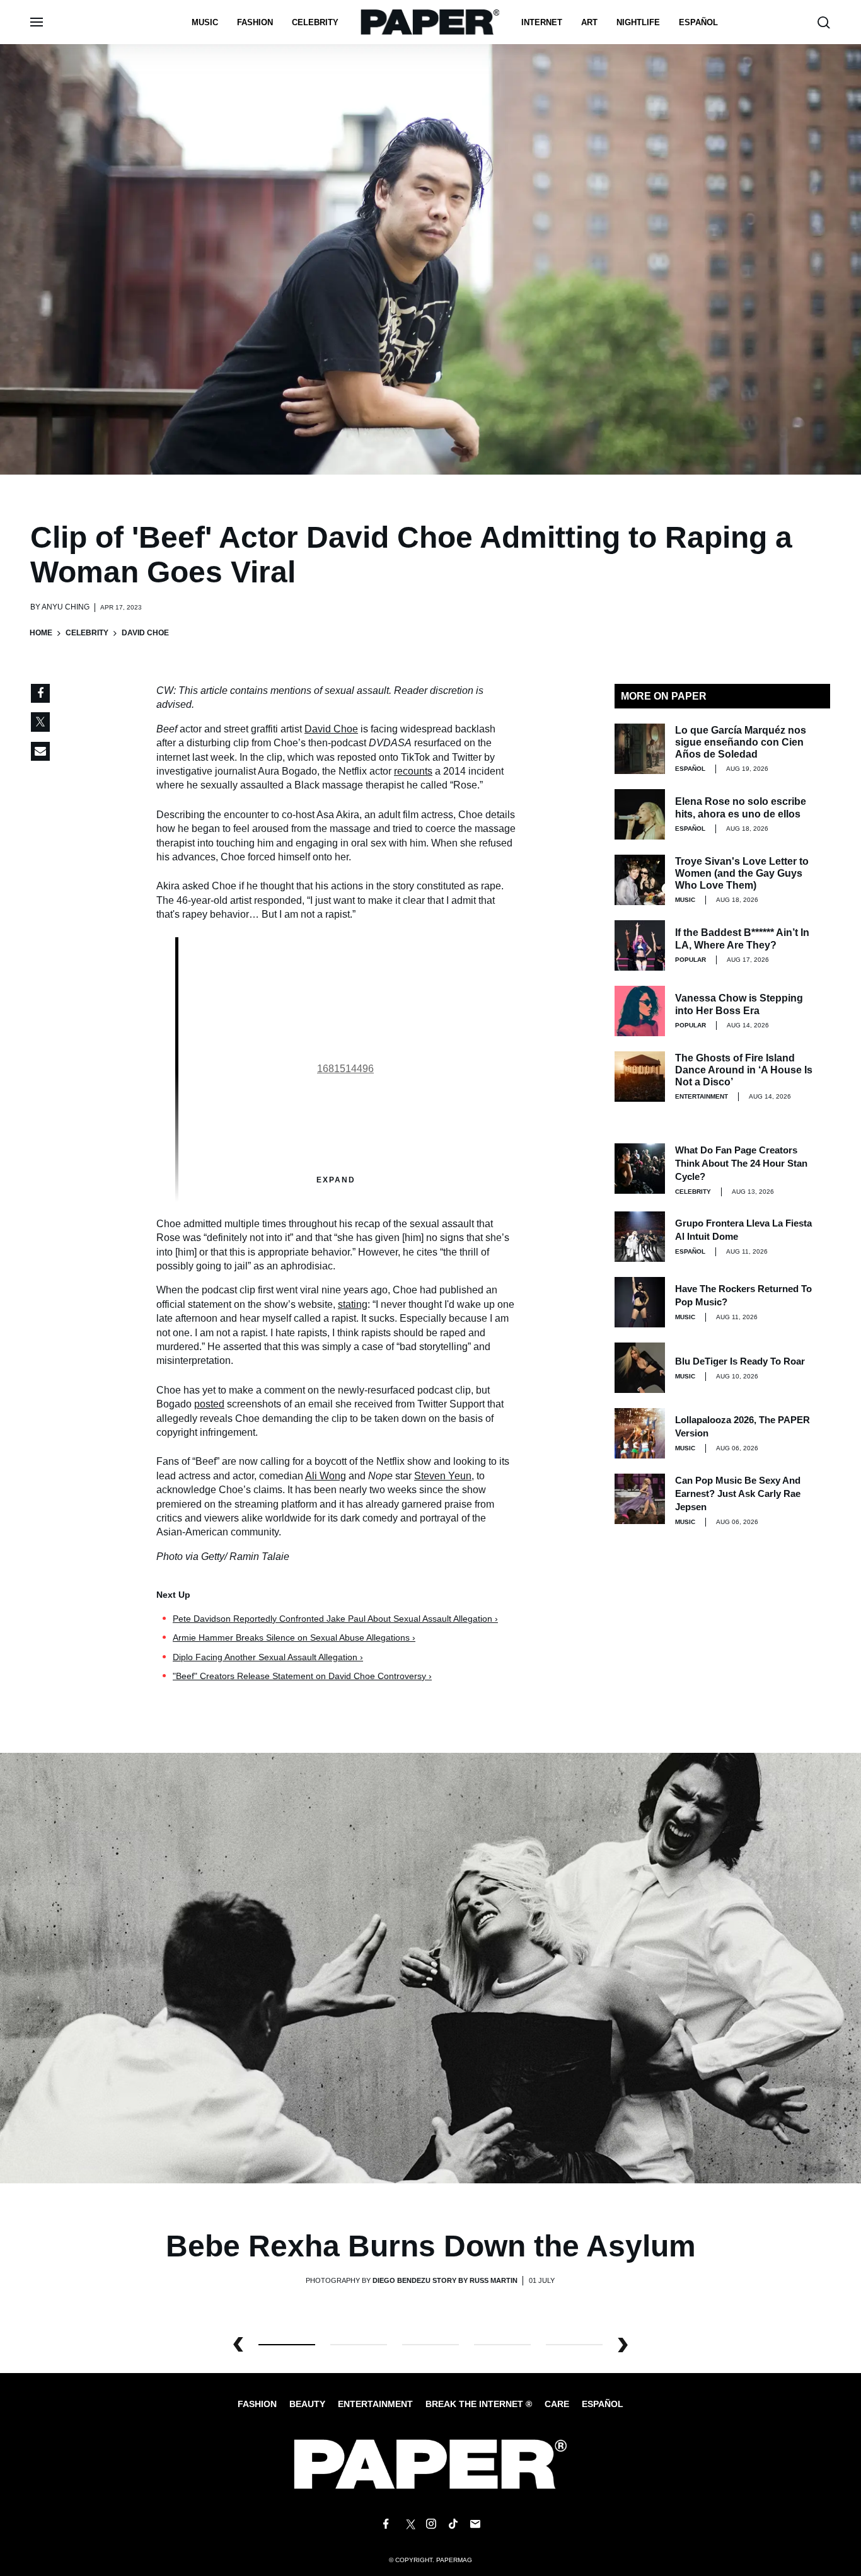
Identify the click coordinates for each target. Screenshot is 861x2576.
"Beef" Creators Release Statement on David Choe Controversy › (302, 1676)
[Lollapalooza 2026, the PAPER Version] (640, 1433)
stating (353, 1304)
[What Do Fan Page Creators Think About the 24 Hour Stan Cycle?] (640, 1169)
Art (589, 22)
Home (41, 633)
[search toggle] (824, 22)
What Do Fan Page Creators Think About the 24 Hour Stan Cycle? (741, 1163)
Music (205, 22)
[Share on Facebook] (40, 693)
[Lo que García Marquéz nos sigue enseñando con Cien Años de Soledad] (640, 749)
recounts (413, 771)
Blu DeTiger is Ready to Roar (740, 1361)
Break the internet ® (479, 2404)
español (698, 22)
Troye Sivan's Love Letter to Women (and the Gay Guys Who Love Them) (742, 873)
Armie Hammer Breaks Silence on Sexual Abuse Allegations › (294, 1637)
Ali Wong (326, 1476)
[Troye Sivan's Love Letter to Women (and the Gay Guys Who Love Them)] (640, 880)
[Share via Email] (40, 751)
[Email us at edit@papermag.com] (475, 2524)
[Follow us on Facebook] (386, 2524)
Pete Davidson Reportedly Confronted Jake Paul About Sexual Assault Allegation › (335, 1619)
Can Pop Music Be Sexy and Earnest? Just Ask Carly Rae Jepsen (738, 1493)
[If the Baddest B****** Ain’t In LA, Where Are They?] (640, 945)
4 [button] (574, 2345)
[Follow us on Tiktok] (453, 2524)
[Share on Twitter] (40, 722)
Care (557, 2404)
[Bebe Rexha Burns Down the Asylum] (430, 1967)
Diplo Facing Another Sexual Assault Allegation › (268, 1657)
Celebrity (315, 22)
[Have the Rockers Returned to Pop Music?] (640, 1302)
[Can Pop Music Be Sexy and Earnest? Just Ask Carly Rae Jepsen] (640, 1499)
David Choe (331, 729)
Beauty (307, 2404)
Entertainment (702, 1096)
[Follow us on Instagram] (430, 2524)
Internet (542, 22)
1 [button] (359, 2345)
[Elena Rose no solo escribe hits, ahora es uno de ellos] (640, 814)
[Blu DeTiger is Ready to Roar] (640, 1368)
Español (603, 2404)
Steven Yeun (443, 1476)
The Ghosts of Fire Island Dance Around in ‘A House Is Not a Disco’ (744, 1070)
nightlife (638, 22)
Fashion (255, 22)
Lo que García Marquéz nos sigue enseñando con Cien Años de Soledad (741, 742)
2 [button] (430, 2345)
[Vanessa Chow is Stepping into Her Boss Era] (640, 1011)
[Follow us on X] (408, 2524)
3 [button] (502, 2345)
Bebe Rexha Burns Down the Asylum (431, 2246)
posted (209, 1404)
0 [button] (287, 2345)
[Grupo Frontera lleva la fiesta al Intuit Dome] (640, 1237)
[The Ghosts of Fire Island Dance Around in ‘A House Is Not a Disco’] (640, 1077)
